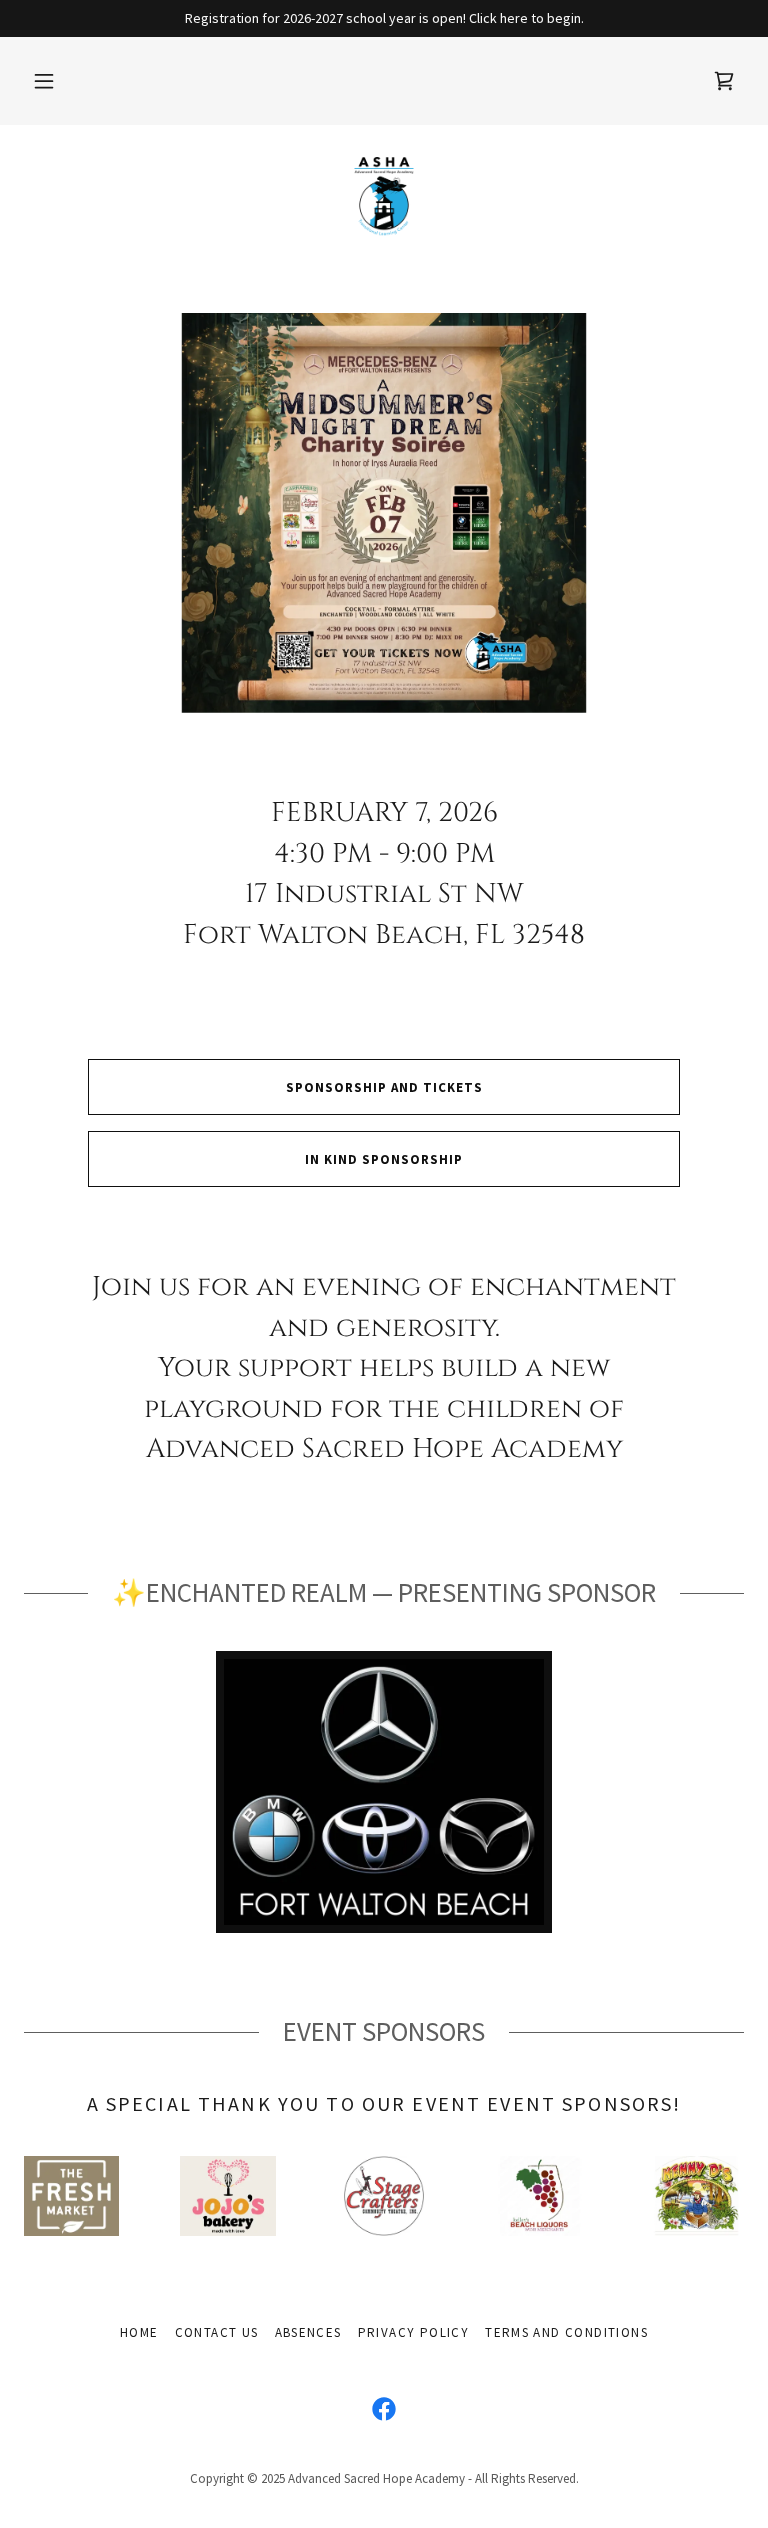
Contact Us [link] (217, 2332)
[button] (44, 81)
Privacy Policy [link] (413, 2332)
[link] (724, 81)
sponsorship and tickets (384, 1087)
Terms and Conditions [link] (566, 2332)
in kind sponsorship (384, 1159)
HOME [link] (139, 2332)
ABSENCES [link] (308, 2332)
